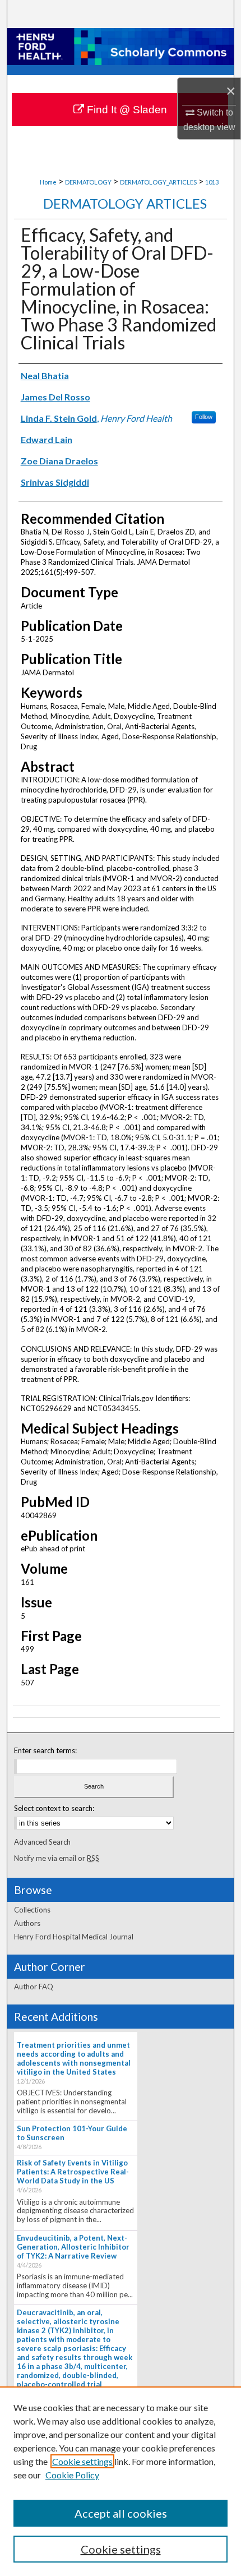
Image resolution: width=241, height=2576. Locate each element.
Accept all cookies (121, 2513)
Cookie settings (82, 2461)
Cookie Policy (72, 2475)
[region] (121, 2481)
